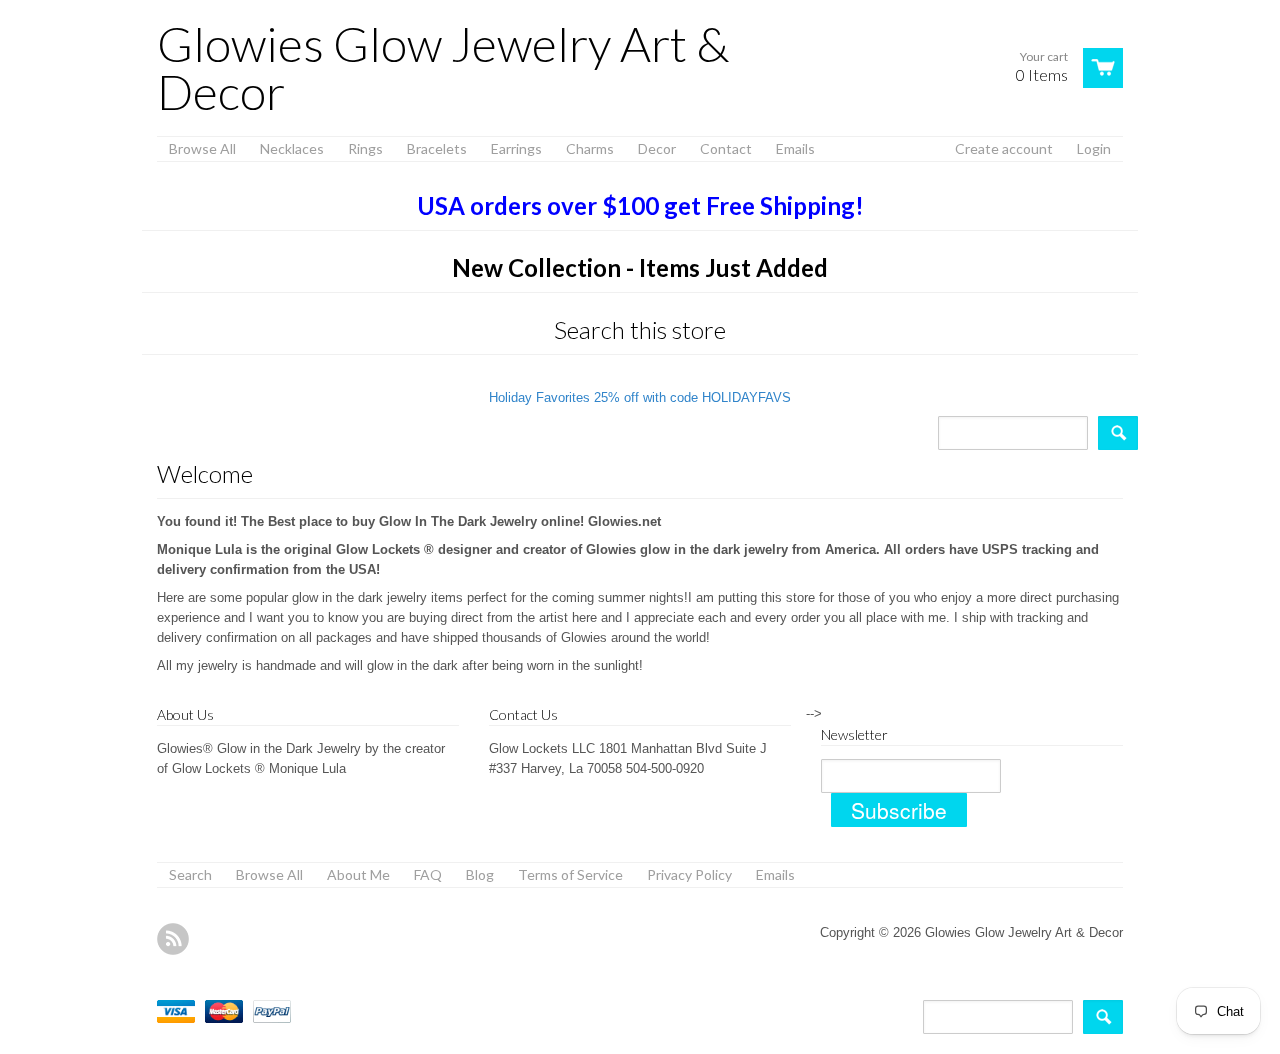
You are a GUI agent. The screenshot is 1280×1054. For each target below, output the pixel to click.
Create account (1004, 148)
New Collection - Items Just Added (640, 267)
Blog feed (173, 939)
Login (1094, 148)
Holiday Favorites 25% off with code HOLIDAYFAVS (640, 397)
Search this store (640, 329)
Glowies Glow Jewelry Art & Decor (443, 68)
